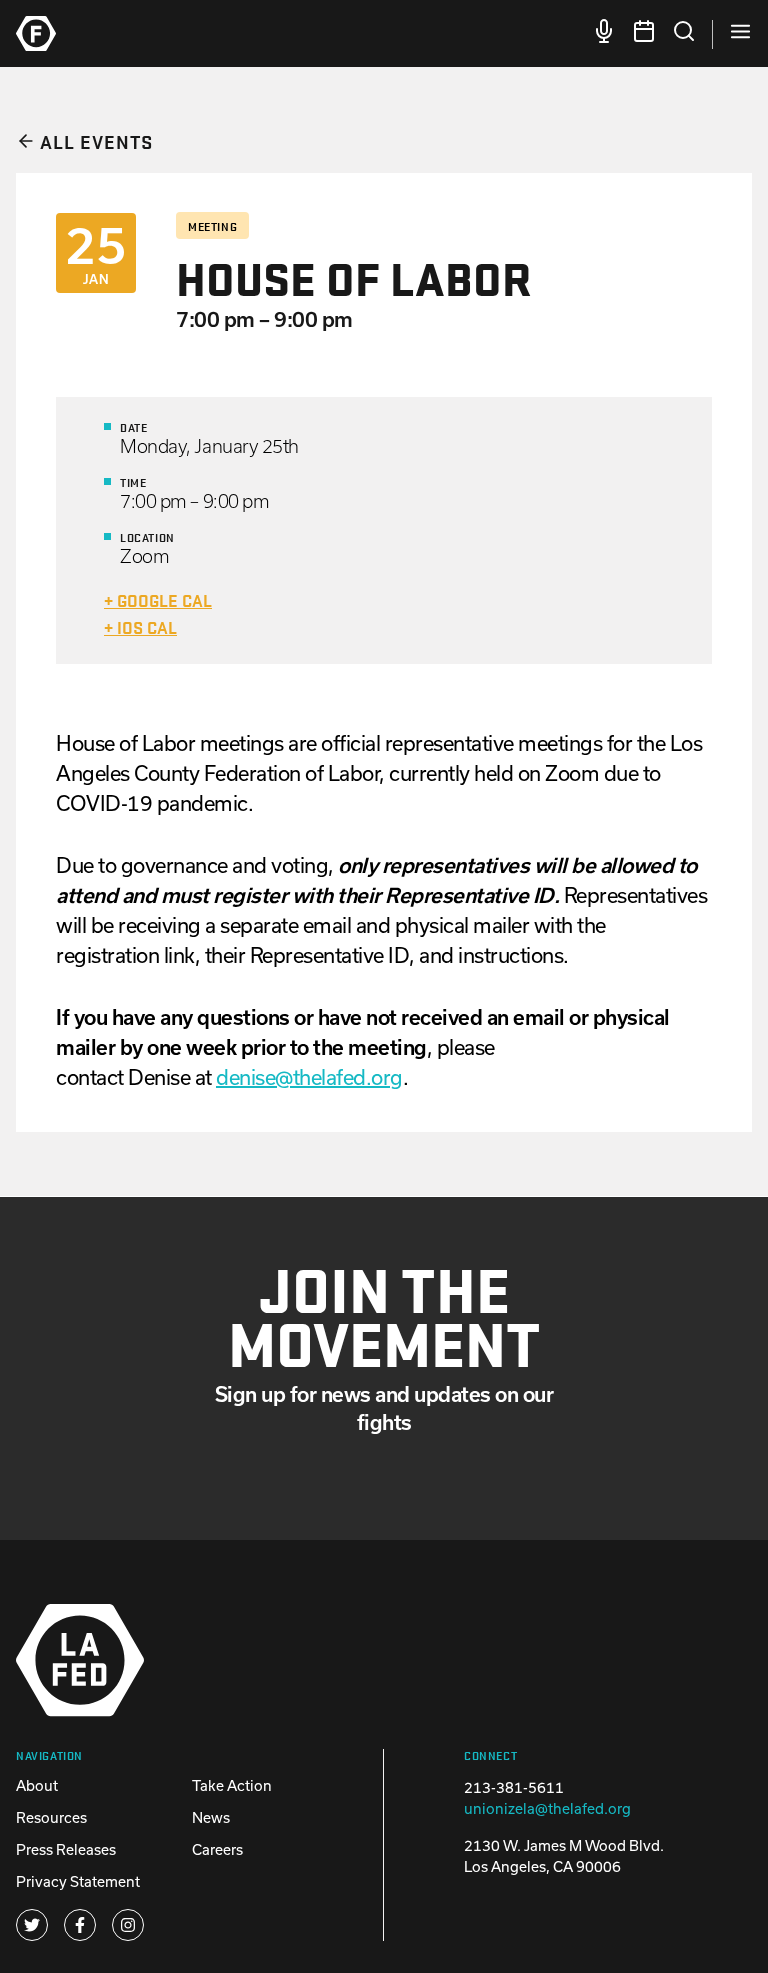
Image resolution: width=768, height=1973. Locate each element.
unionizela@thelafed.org (547, 1808)
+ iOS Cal (140, 626)
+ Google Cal (158, 599)
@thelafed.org (309, 1077)
